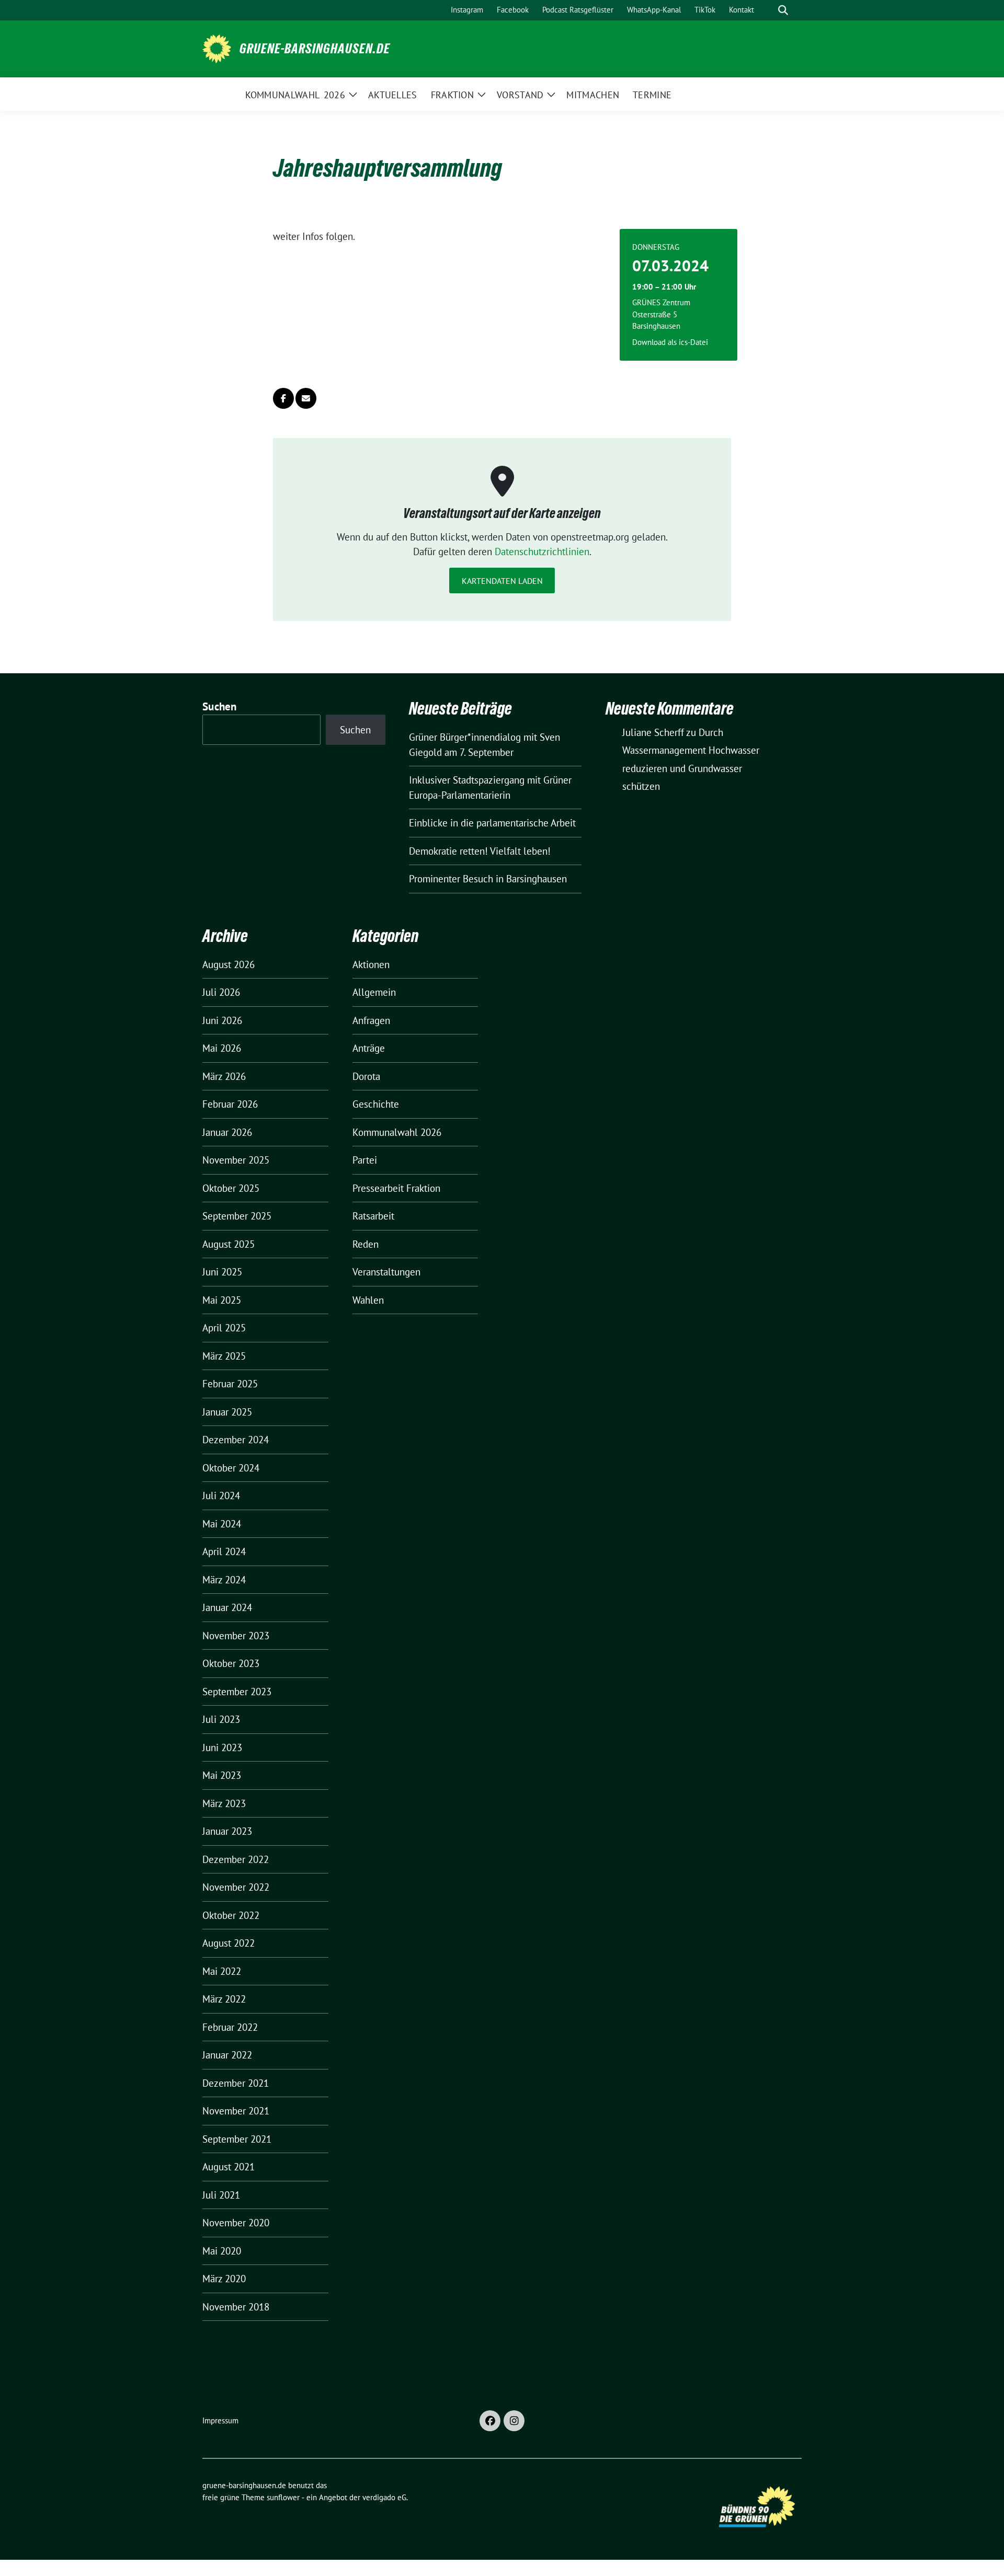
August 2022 (229, 1943)
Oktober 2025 (231, 1188)
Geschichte (376, 1104)
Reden (366, 1244)
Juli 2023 (221, 1719)
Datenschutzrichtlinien (542, 551)
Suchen (220, 706)
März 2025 (224, 1356)
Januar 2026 (227, 1132)
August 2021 (229, 2167)
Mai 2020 (222, 2251)
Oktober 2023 (231, 1663)
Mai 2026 (222, 1048)
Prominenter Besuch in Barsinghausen (488, 879)
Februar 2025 (230, 1384)
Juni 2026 (222, 1020)
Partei (365, 1160)
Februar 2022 (230, 2027)
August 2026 (229, 964)
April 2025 (224, 1328)
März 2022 (224, 1999)
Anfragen (371, 1020)
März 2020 (224, 2279)
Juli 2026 (221, 992)
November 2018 (236, 2307)
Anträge (369, 1048)
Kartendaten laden (502, 581)
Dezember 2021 (236, 2083)
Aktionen (371, 964)
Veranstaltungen (386, 1272)
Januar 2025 (227, 1412)
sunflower (283, 2497)
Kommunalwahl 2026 (397, 1132)
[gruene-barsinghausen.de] (217, 48)
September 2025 (237, 1216)
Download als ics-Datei (670, 342)
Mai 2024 (222, 1524)
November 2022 (236, 1887)
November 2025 (236, 1160)
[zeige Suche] (783, 10)
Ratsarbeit (373, 1216)
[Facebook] (490, 2421)
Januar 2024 (227, 1607)
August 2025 (229, 1244)
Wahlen (368, 1300)
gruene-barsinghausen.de (315, 49)
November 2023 (236, 1636)
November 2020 (236, 2223)
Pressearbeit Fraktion (396, 1188)
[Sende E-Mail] (306, 398)
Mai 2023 (222, 1775)
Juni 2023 (222, 1747)
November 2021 (236, 2111)
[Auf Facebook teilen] (283, 398)
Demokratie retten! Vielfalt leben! (480, 851)
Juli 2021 (221, 2195)
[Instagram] (514, 2421)
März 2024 (224, 1580)
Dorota (366, 1076)
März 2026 (224, 1076)
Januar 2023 (227, 1831)
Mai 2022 (222, 1971)
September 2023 (237, 1692)
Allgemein (374, 992)
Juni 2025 (222, 1272)
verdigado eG (384, 2497)
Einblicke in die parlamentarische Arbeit (492, 823)
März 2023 (224, 1803)
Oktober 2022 (231, 1915)
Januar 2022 (227, 2055)
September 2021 (237, 2139)
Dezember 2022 (236, 1859)
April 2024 (224, 1551)
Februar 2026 (230, 1104)
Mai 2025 (222, 1300)
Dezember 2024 (236, 1440)
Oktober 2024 (231, 1468)
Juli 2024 (221, 1496)
